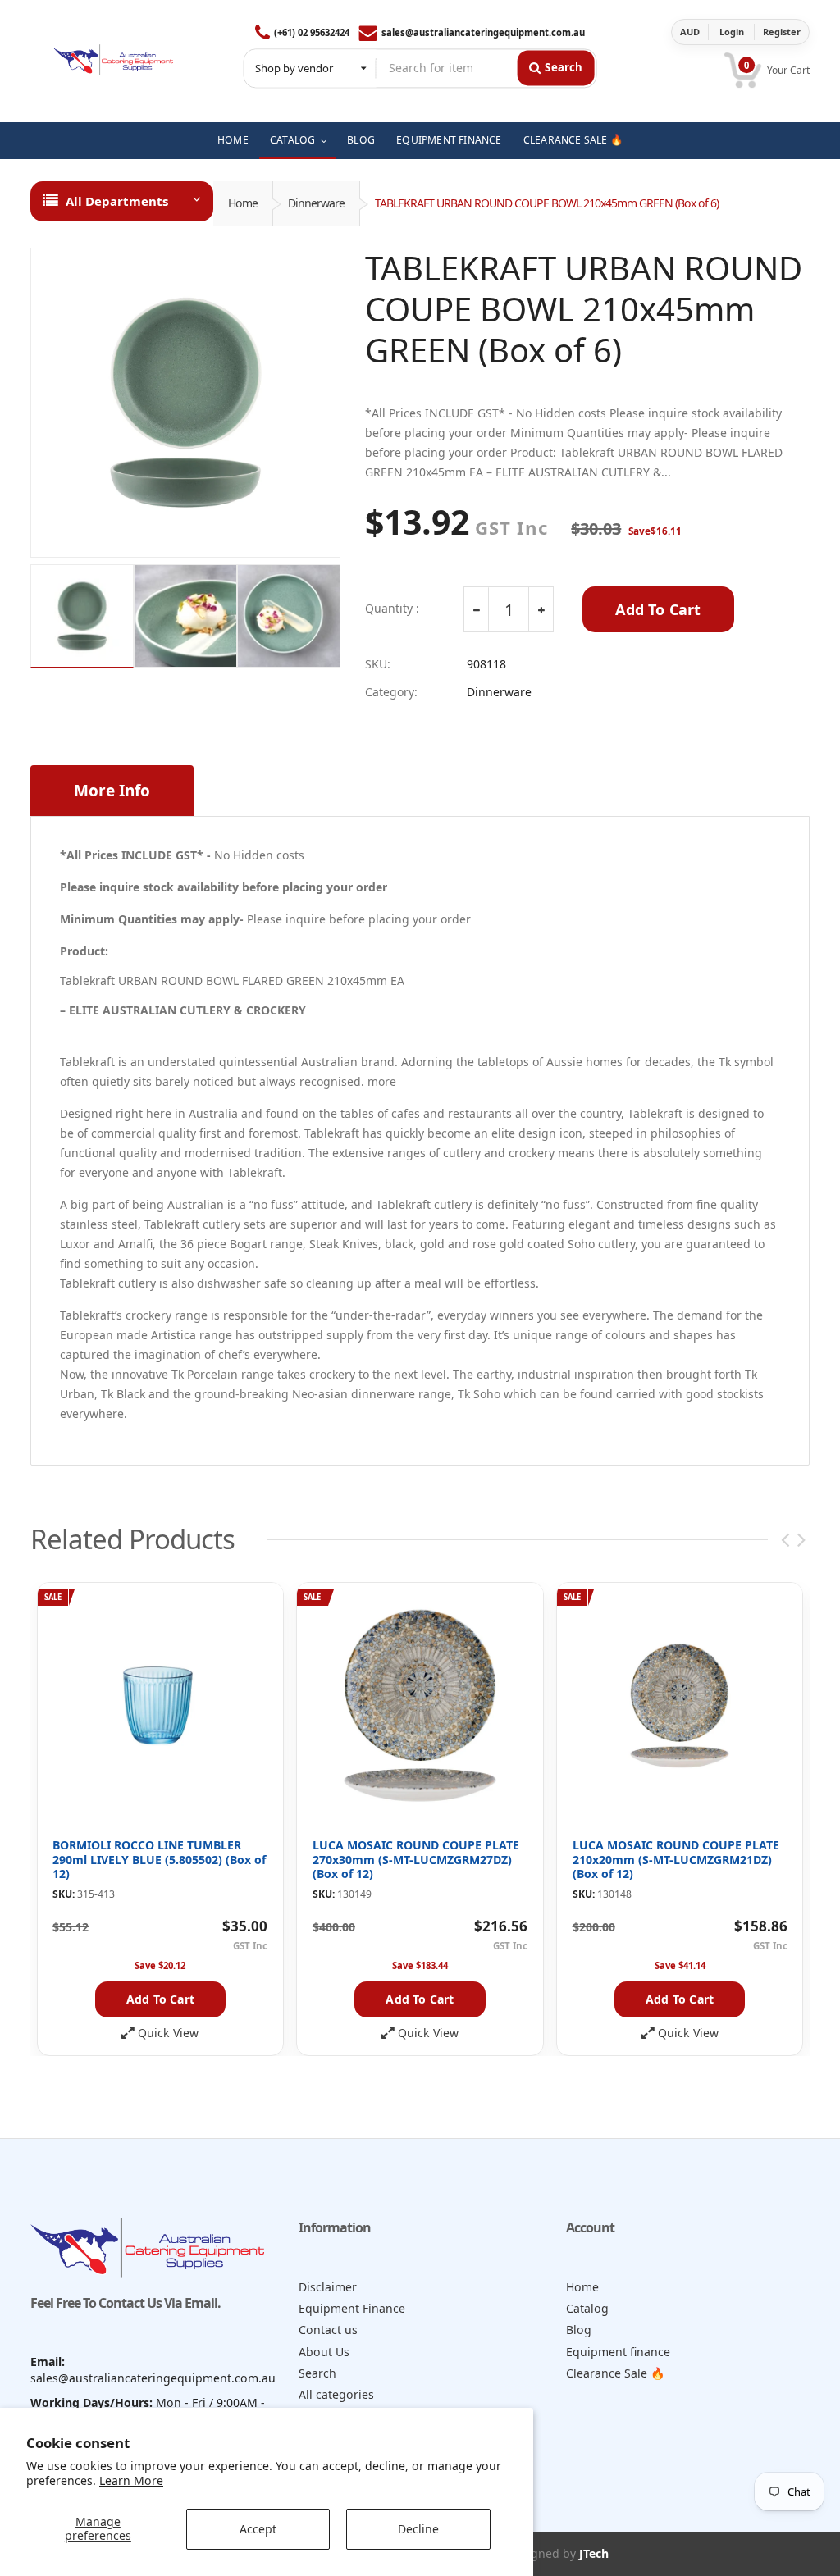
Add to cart (160, 1999)
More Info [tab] (112, 791)
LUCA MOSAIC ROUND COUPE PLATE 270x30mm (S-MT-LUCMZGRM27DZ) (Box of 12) (416, 1859)
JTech (594, 2553)
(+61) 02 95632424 (312, 32)
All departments (117, 201)
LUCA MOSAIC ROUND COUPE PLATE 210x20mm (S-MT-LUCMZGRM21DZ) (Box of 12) (676, 1859)
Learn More (131, 2480)
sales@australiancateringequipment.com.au (483, 32)
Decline (418, 2529)
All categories (336, 2394)
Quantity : (392, 609)
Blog (579, 2330)
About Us (324, 2352)
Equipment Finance (352, 2308)
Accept (258, 2529)
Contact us (328, 2330)
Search (317, 2373)
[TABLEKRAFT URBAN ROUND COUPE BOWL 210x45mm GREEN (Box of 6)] (185, 403)
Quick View (168, 2033)
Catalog (587, 2308)
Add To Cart (658, 609)
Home (243, 203)
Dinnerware (316, 203)
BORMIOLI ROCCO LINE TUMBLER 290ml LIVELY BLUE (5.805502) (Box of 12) (159, 1859)
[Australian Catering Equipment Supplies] (113, 56)
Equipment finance (618, 2352)
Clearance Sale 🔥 (616, 2373)
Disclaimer (328, 2287)
